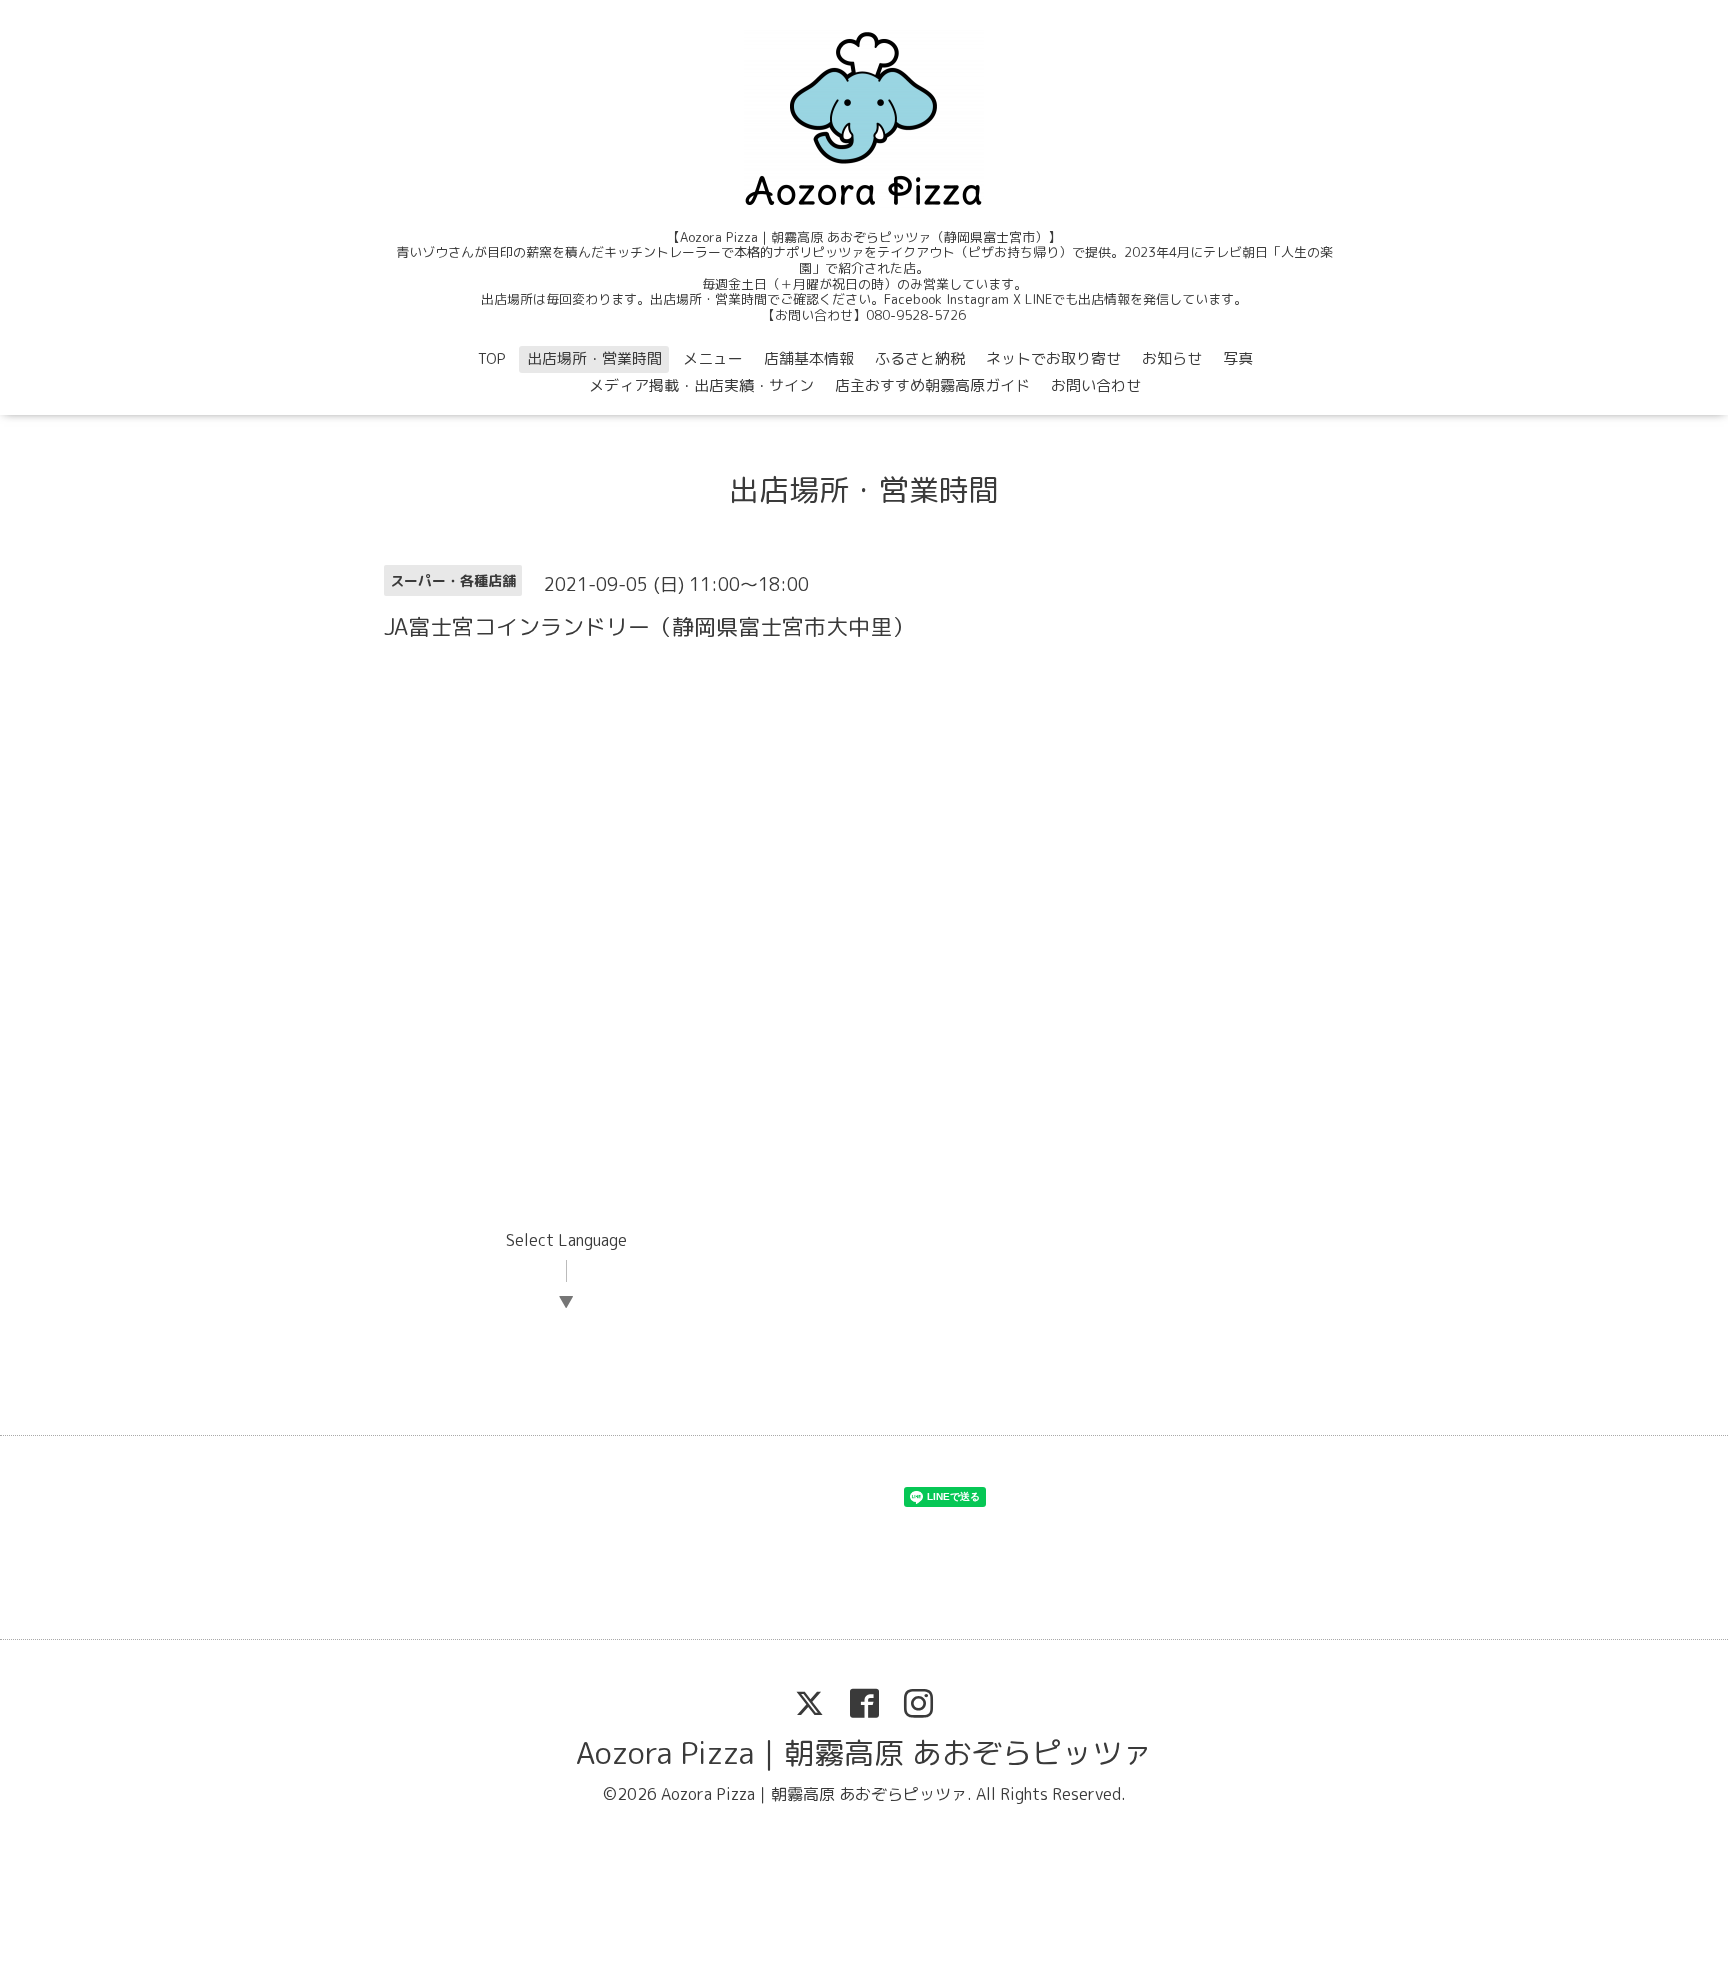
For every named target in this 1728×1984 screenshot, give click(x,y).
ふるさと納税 (920, 358)
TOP (492, 358)
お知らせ (1172, 358)
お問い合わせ (1096, 385)
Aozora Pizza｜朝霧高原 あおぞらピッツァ (864, 1753)
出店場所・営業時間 (594, 358)
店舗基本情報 (809, 358)
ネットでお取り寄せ (1053, 358)
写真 (1238, 358)
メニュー (713, 358)
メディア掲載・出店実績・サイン (701, 385)
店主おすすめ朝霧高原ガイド (932, 385)
